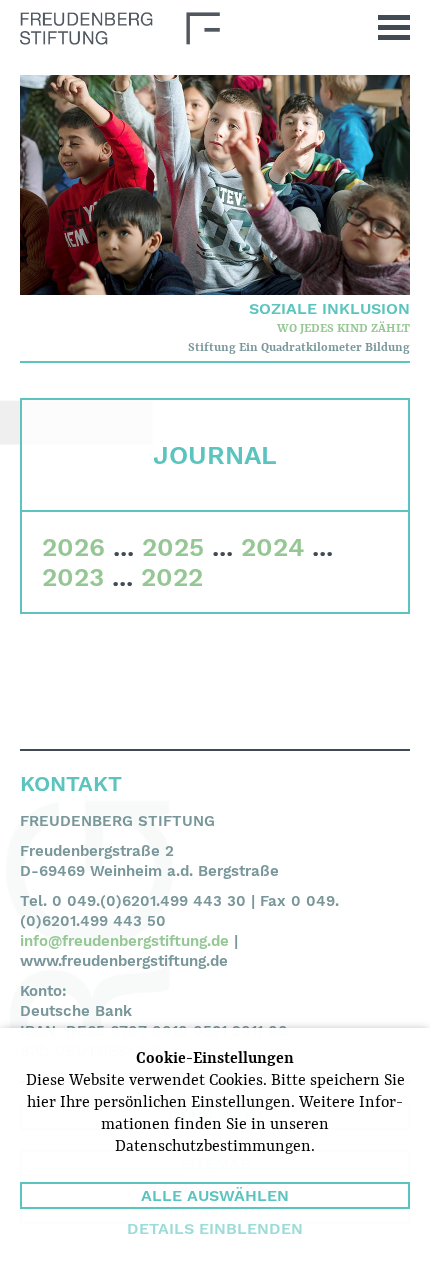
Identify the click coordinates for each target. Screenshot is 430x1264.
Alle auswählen (215, 1195)
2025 (173, 547)
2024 (272, 547)
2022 (172, 577)
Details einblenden (215, 1228)
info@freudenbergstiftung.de (124, 941)
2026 (73, 547)
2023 (73, 577)
